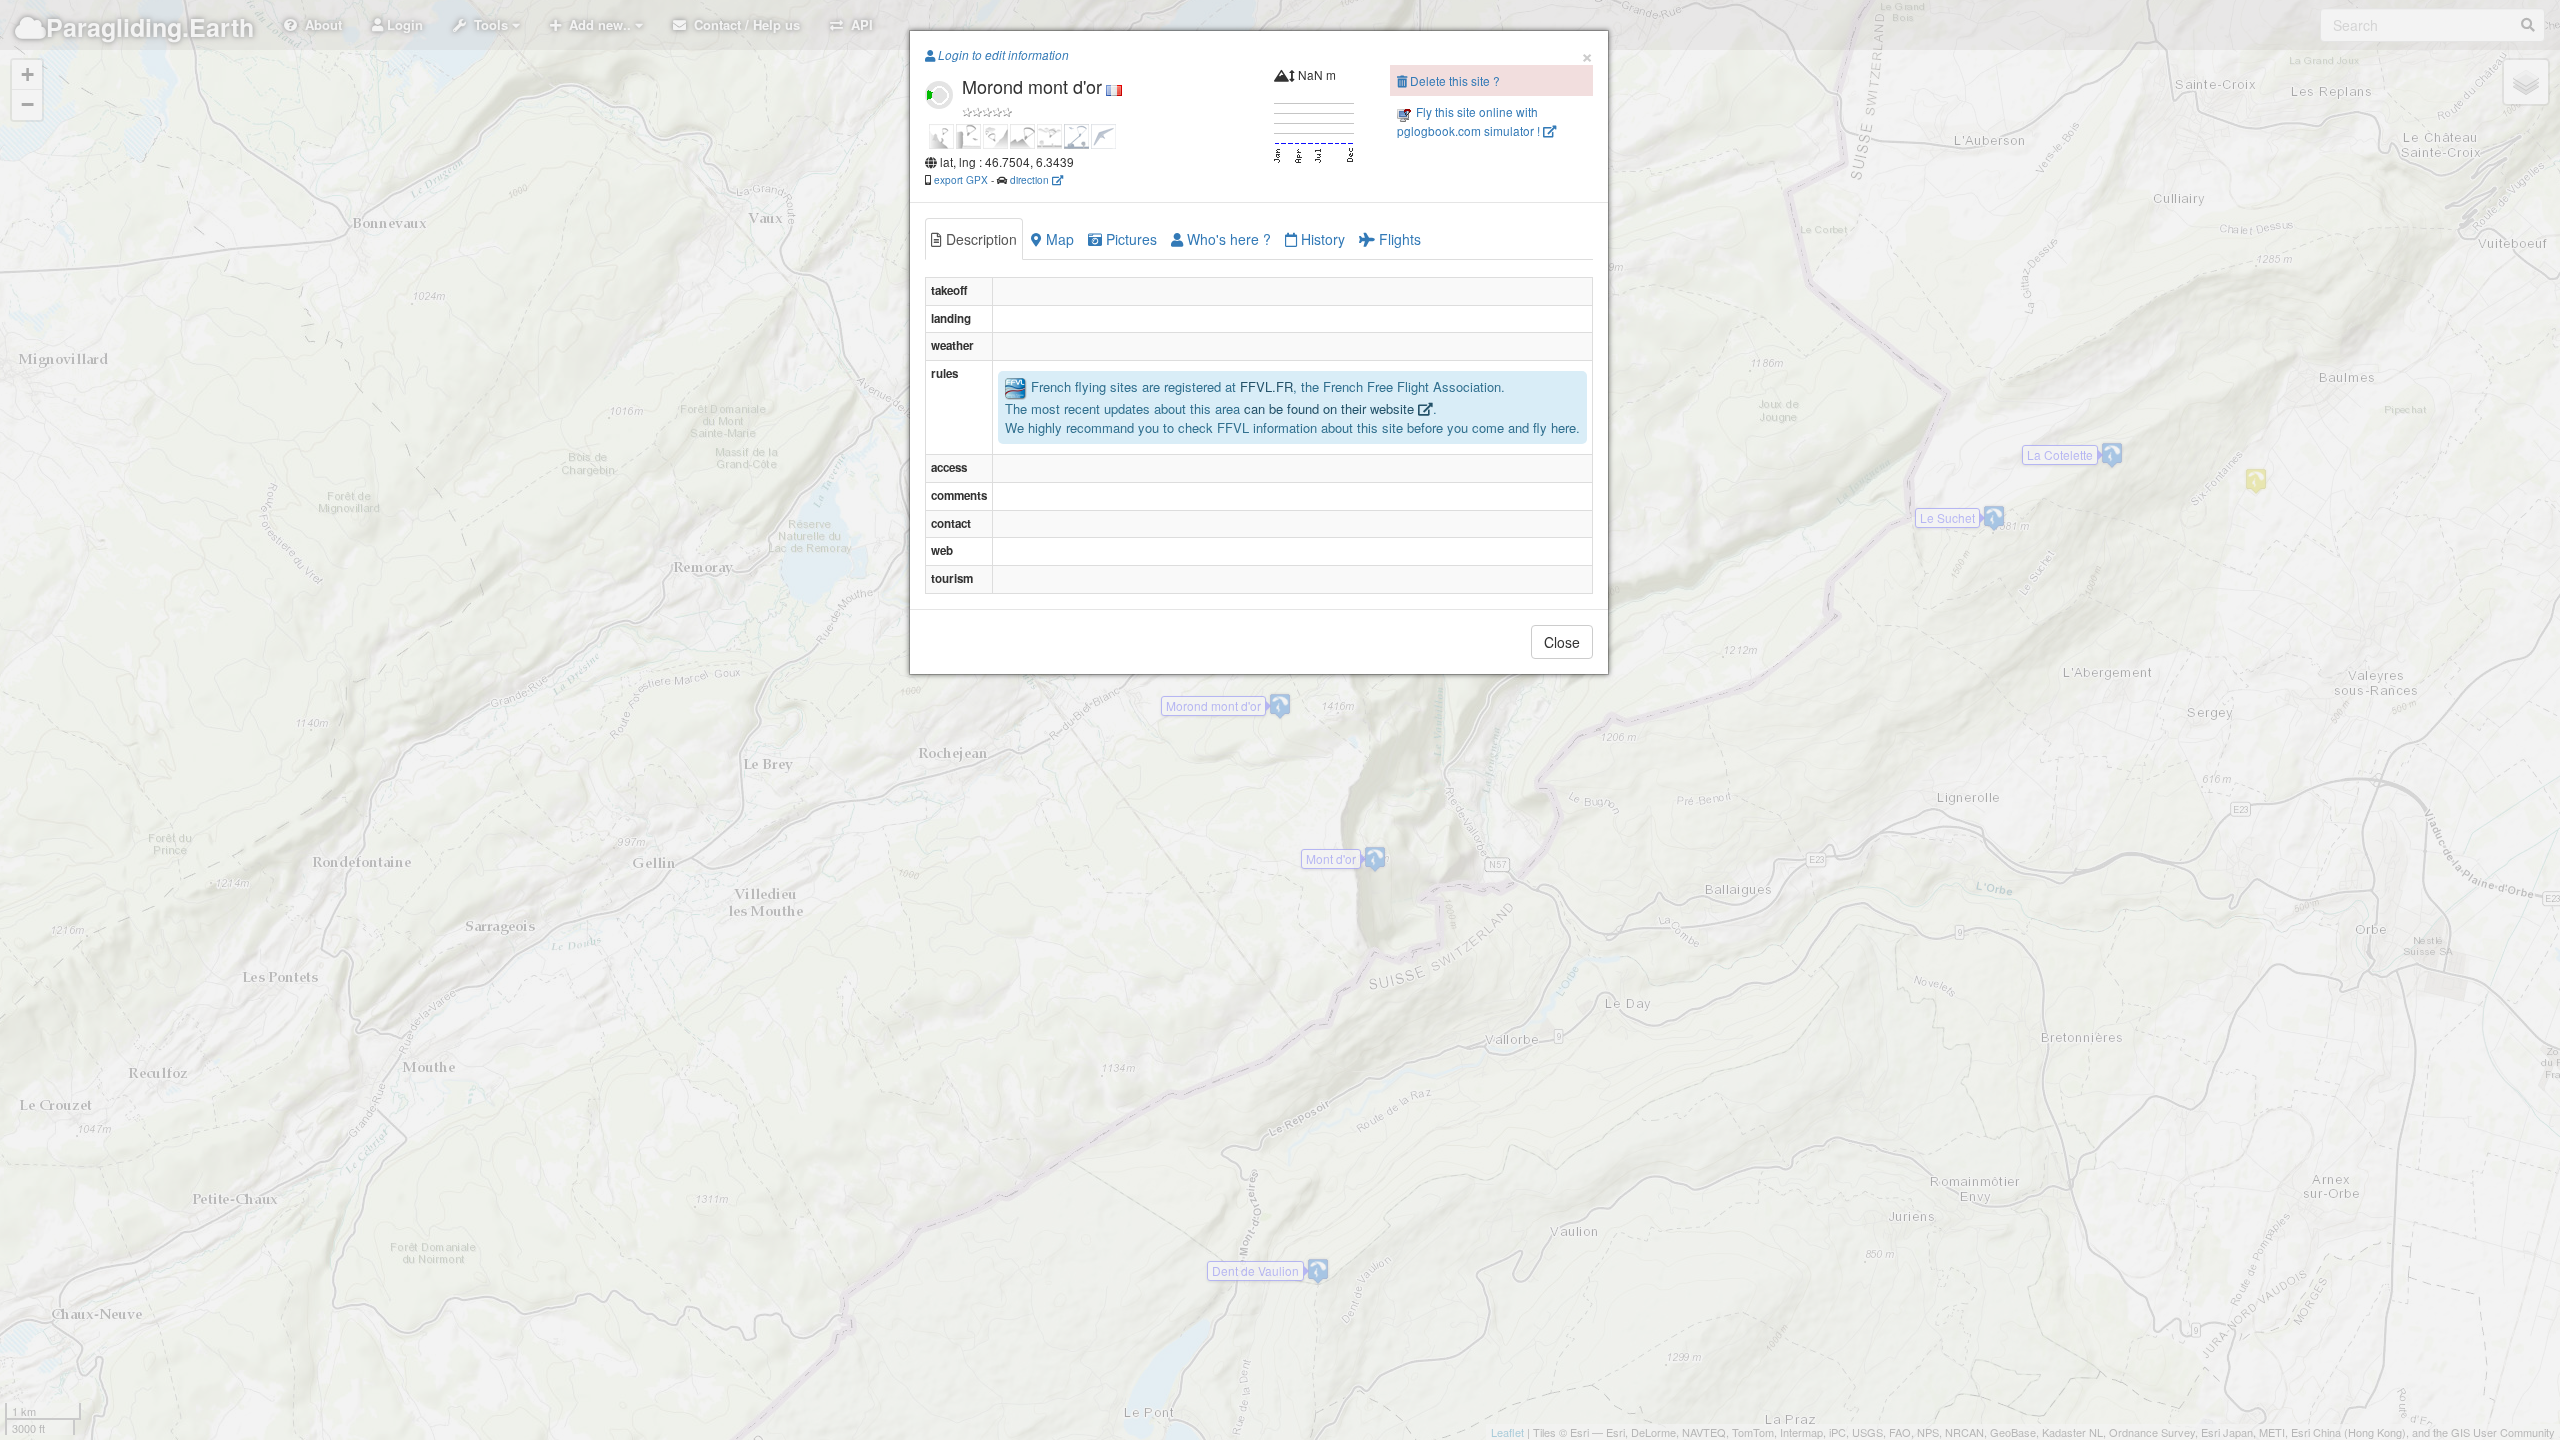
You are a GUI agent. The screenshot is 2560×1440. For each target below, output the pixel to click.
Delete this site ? (1453, 80)
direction (1031, 179)
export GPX (961, 179)
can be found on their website (1331, 408)
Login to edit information (1002, 55)
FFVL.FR (1266, 387)
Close (1562, 642)
